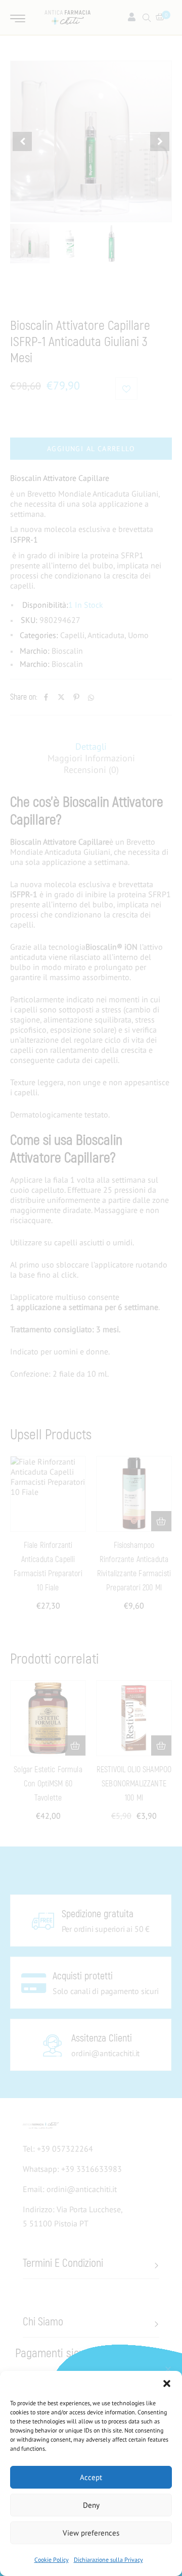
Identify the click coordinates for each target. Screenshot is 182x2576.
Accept (91, 2477)
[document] (91, 1288)
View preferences (91, 2533)
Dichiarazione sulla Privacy (108, 2560)
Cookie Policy (52, 2560)
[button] (167, 2384)
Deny (91, 2505)
